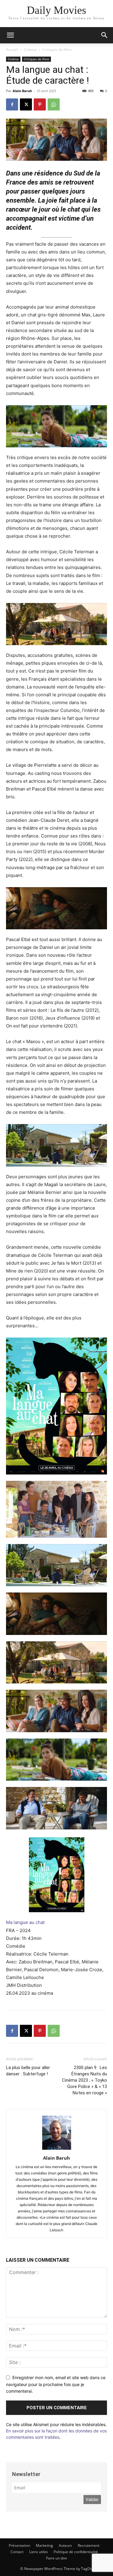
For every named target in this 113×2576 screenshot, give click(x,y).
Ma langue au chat (25, 1922)
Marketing (44, 2545)
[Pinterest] (40, 104)
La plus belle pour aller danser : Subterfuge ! (28, 2071)
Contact (17, 2552)
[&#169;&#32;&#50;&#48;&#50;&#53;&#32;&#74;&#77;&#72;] (56, 426)
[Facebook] (12, 104)
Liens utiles (39, 2552)
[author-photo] (57, 2150)
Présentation (19, 2545)
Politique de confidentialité (76, 2552)
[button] (105, 35)
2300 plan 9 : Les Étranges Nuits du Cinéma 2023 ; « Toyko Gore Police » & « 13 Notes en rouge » (85, 2080)
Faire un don (56, 2558)
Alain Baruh (22, 91)
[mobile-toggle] (10, 35)
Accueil (12, 50)
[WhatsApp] (54, 104)
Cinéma (30, 50)
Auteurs (65, 2545)
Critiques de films (57, 50)
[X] (26, 104)
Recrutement (89, 2545)
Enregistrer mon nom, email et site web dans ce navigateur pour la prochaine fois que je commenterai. (56, 2384)
